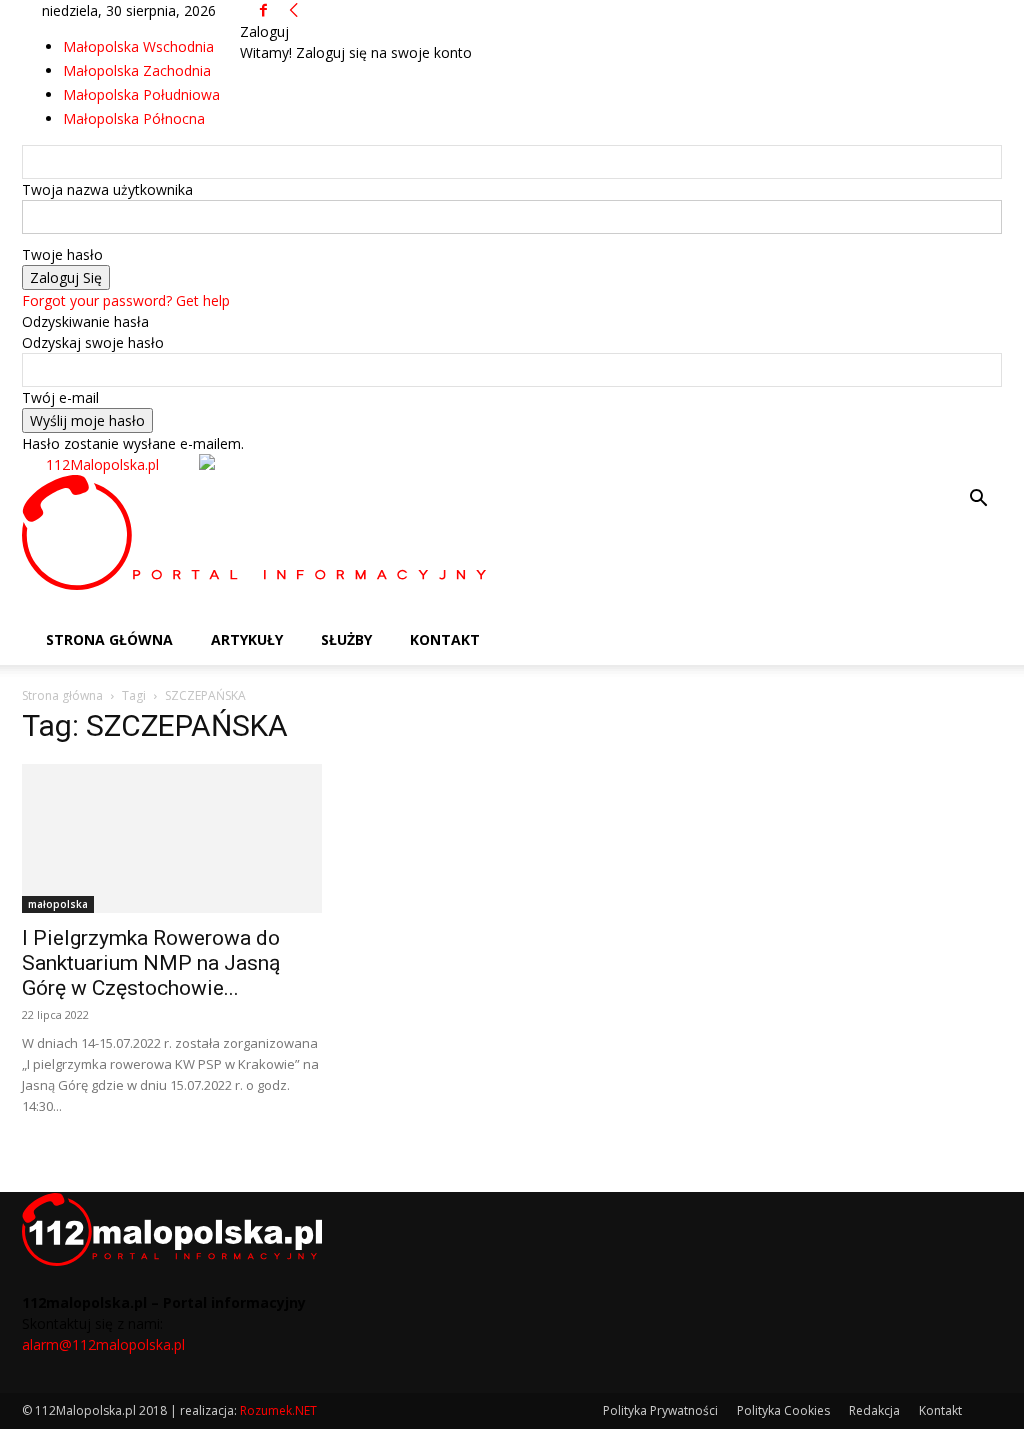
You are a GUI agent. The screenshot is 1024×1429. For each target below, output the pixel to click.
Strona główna (62, 695)
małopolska (58, 904)
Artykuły (247, 639)
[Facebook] (263, 10)
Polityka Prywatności (660, 1410)
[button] (978, 500)
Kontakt (445, 639)
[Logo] (258, 584)
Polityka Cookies (783, 1410)
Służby (346, 639)
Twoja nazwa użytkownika (107, 189)
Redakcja (874, 1410)
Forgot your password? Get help (126, 300)
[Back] (294, 10)
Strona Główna (109, 639)
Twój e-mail (60, 397)
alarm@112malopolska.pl (103, 1344)
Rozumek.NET (278, 1410)
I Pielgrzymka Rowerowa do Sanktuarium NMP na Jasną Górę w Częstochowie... (151, 963)
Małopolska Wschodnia (138, 46)
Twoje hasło (62, 254)
